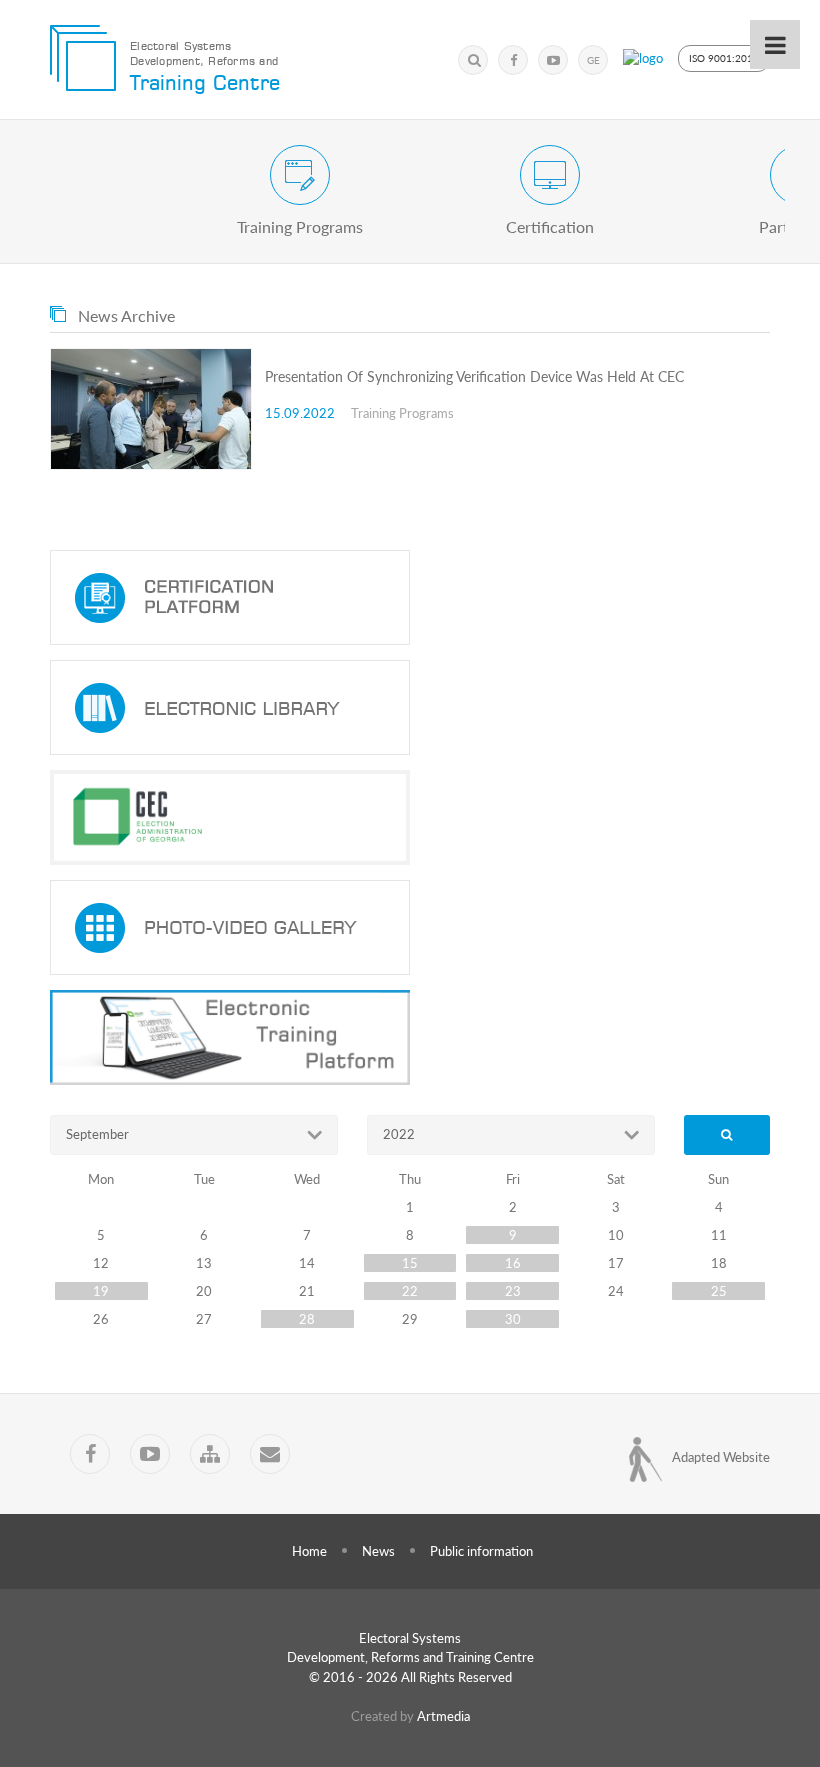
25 (719, 1291)
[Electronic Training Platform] (410, 1037)
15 (410, 1263)
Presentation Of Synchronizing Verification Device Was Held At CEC (474, 376)
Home (309, 1551)
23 (513, 1291)
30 (513, 1319)
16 (513, 1263)
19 (101, 1291)
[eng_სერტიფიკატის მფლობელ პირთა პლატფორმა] (410, 597)
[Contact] (270, 1454)
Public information (481, 1551)
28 (307, 1319)
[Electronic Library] (410, 707)
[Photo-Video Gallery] (410, 927)
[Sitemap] (210, 1454)
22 (410, 1291)
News (378, 1551)
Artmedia (443, 1716)
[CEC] (410, 817)
